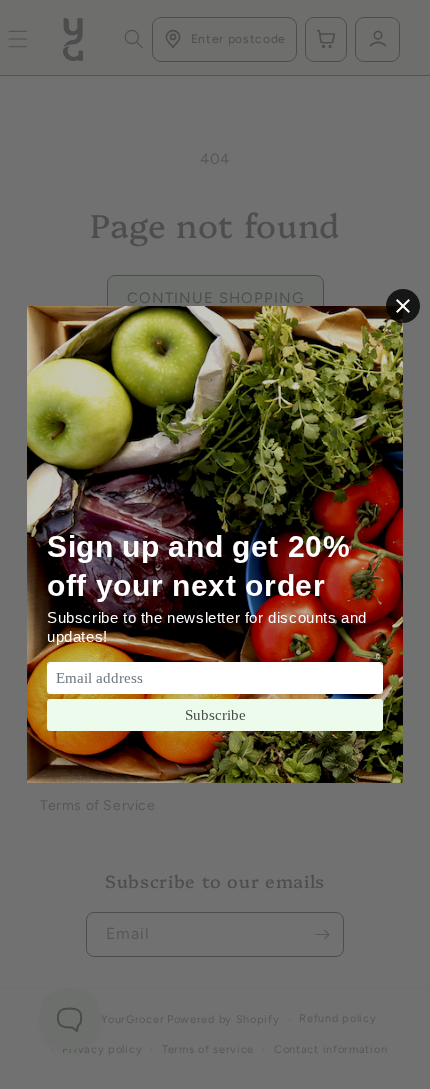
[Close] (403, 306)
